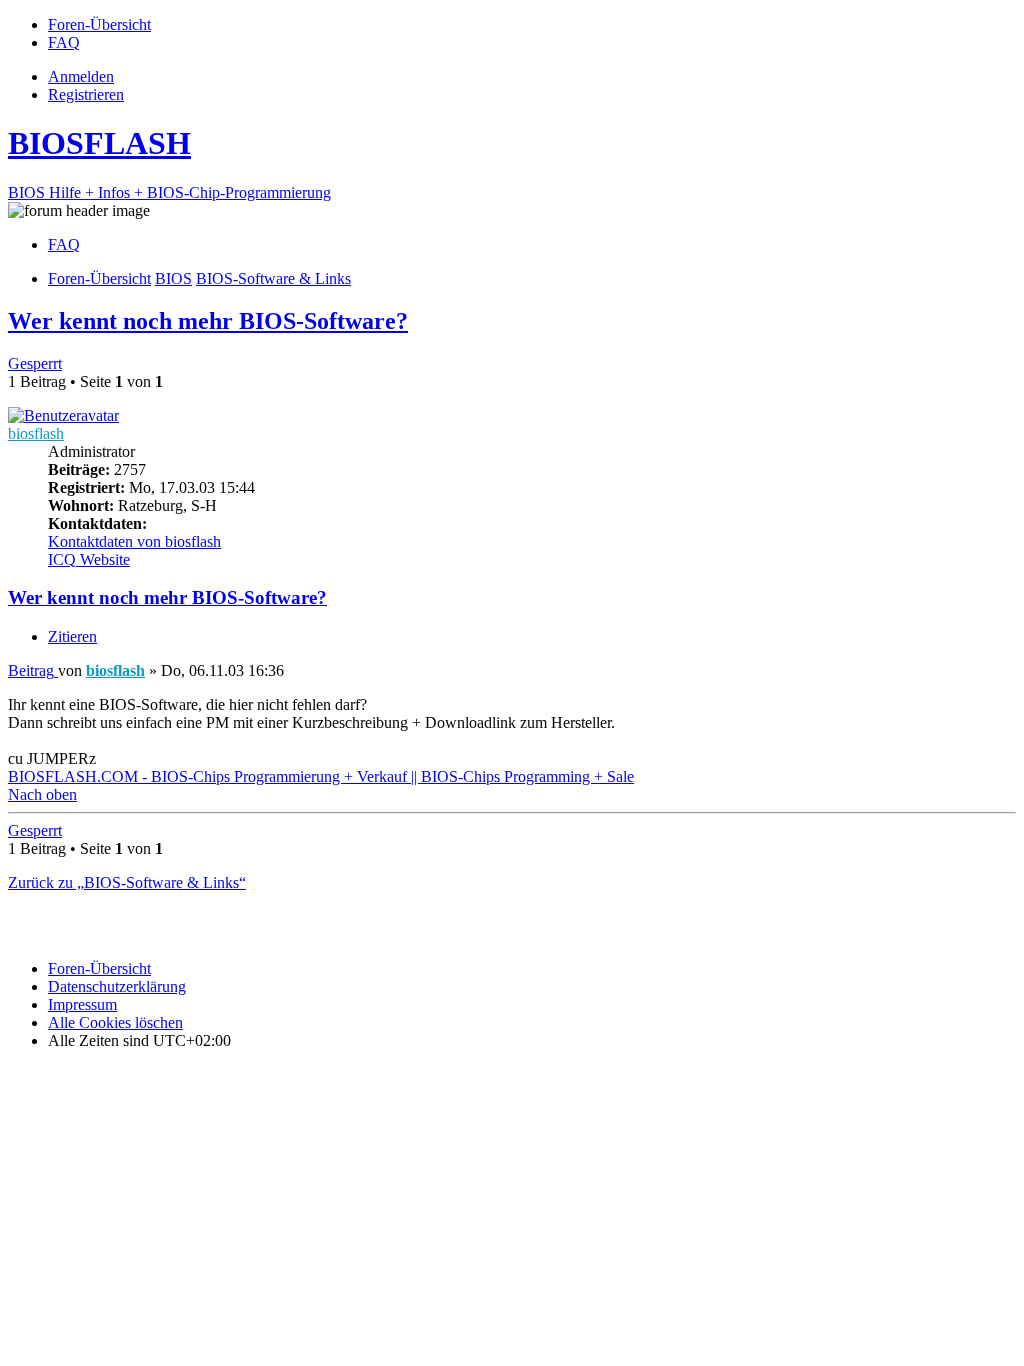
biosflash (36, 433)
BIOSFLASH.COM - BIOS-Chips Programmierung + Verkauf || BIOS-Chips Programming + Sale (321, 776)
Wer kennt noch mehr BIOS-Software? (208, 321)
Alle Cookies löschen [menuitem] (115, 1022)
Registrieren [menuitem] (86, 94)
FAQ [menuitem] (64, 244)
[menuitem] (99, 24)
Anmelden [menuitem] (81, 76)
